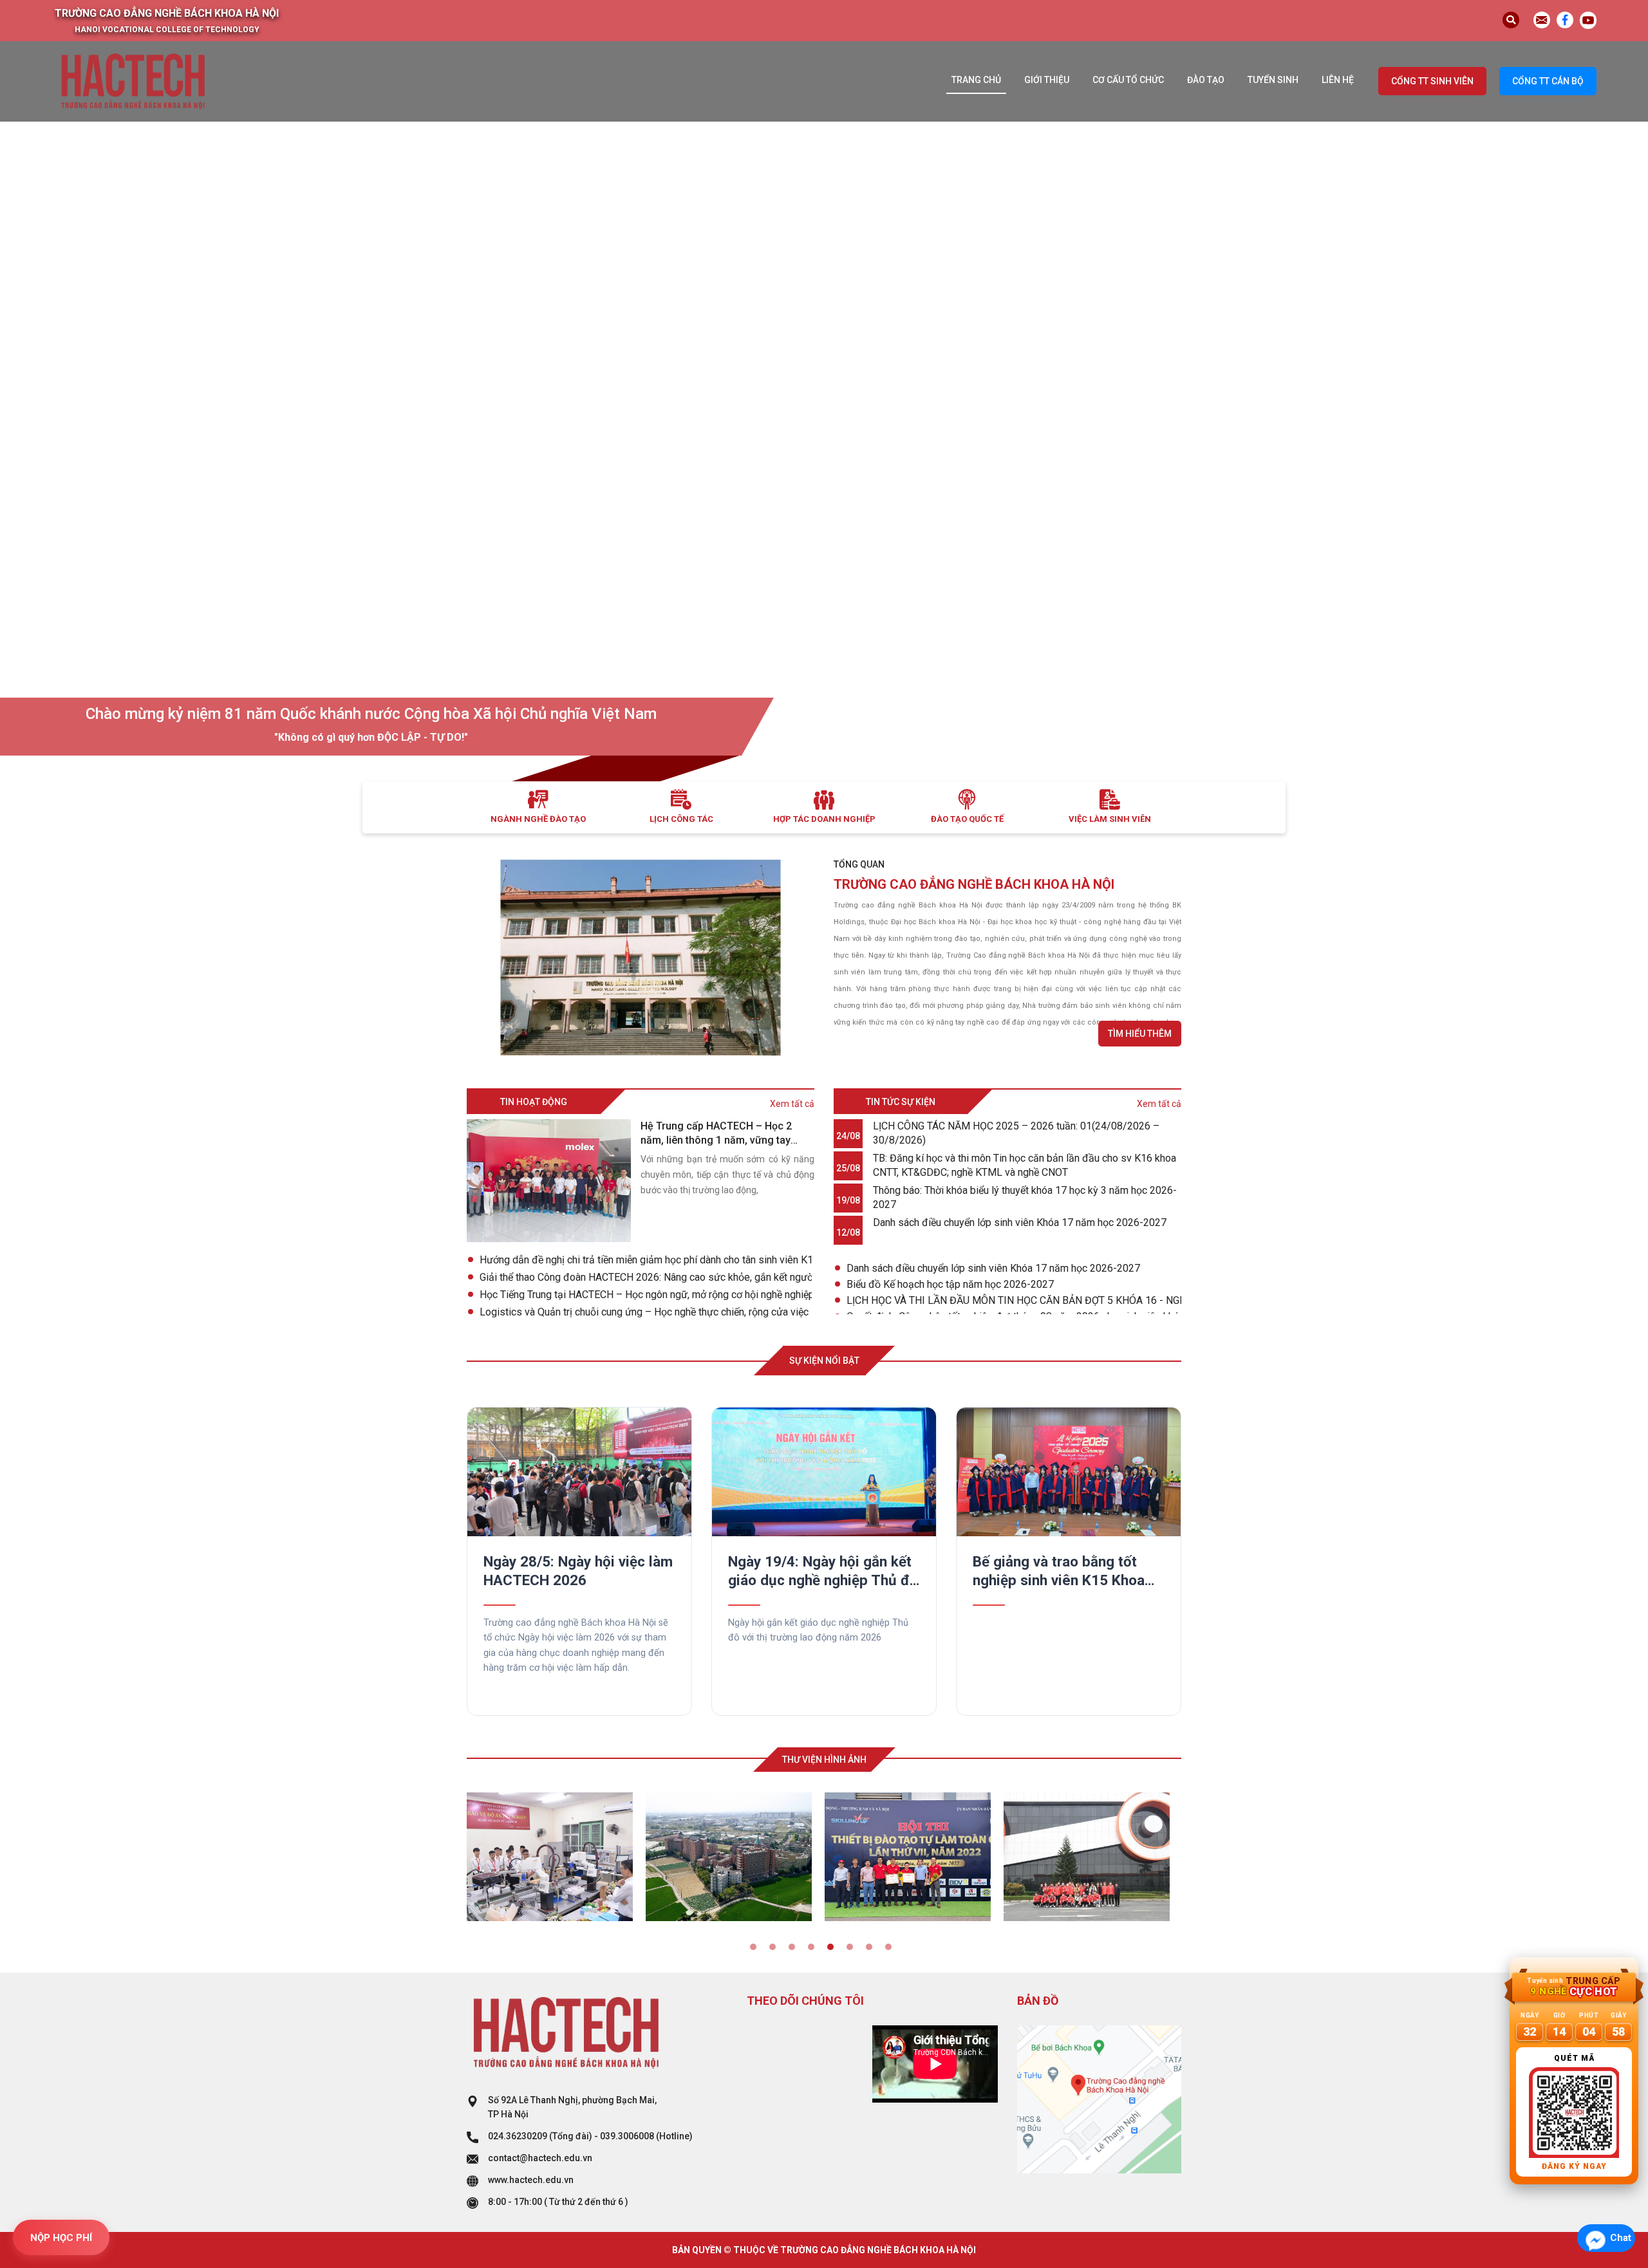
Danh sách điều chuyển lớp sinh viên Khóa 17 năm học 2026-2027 (1020, 1222)
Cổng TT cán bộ (1548, 81)
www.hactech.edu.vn (531, 2180)
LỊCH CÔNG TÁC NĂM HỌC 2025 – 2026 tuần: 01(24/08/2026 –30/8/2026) (1016, 1133)
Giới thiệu (1047, 80)
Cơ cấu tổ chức (1128, 80)
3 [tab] (795, 1950)
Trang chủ (976, 80)
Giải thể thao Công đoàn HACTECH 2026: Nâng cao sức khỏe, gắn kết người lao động (646, 1277)
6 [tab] (853, 1950)
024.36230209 (518, 2136)
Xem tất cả (792, 1104)
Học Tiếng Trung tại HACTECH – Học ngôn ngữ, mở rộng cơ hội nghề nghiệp (646, 1295)
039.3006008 (627, 2136)
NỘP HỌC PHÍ (61, 2238)
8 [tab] (892, 1950)
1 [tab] (756, 1950)
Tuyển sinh (1273, 80)
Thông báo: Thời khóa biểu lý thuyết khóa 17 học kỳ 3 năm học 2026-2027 (1025, 1197)
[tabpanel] (556, 1857)
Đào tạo (1206, 80)
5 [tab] (834, 1950)
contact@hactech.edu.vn (540, 2158)
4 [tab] (814, 1950)
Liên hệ (1338, 80)
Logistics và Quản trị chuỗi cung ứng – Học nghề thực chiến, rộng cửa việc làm (646, 1312)
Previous (447, 1539)
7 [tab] (872, 1950)
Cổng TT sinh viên (1432, 81)
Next (1201, 1539)
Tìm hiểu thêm (1140, 1034)
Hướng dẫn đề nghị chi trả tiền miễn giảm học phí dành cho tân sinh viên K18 (646, 1260)
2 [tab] (776, 1950)
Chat (1621, 2238)
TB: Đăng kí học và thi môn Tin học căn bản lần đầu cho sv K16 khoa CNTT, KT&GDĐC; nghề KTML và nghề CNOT (1025, 1165)
